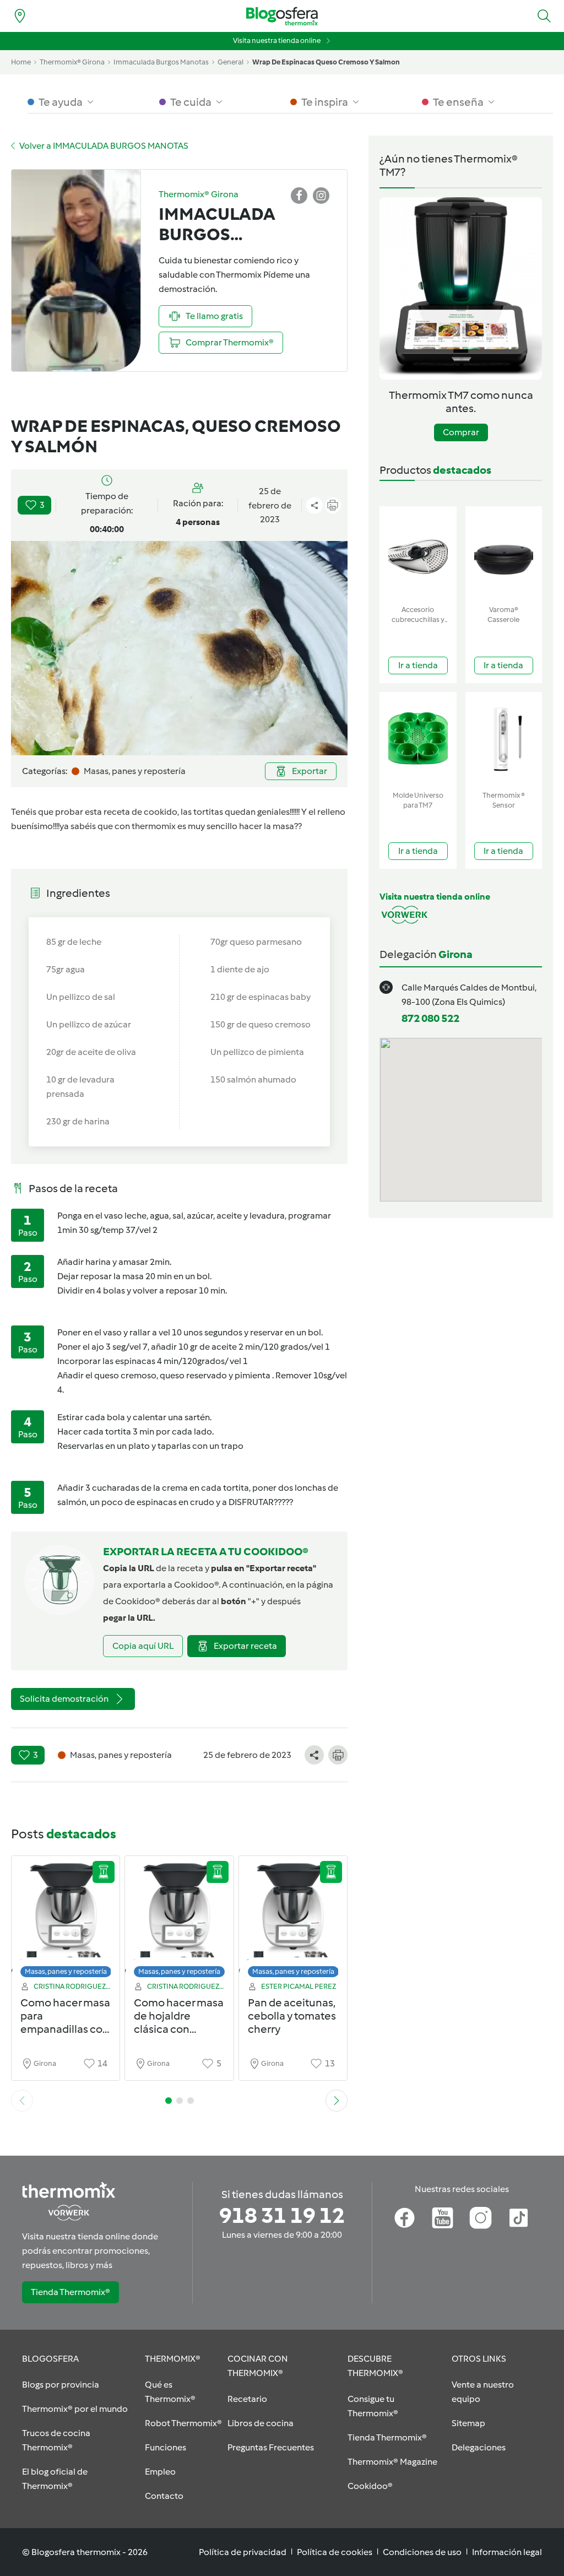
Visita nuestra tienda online (277, 40)
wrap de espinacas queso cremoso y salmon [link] (326, 62)
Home (21, 62)
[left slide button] (22, 2101)
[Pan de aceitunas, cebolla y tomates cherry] (293, 1920)
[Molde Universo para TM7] (418, 739)
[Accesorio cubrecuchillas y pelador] (418, 553)
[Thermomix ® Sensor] (504, 739)
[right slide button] (337, 2101)
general (231, 62)
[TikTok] (519, 2218)
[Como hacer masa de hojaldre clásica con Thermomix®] (179, 1920)
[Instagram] (481, 2218)
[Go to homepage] (282, 16)
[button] (544, 16)
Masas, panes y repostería (66, 1971)
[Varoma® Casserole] (504, 553)
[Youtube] (443, 2218)
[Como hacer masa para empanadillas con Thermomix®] (66, 1920)
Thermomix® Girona (72, 62)
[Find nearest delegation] (20, 16)
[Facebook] (405, 2218)
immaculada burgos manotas (161, 62)
